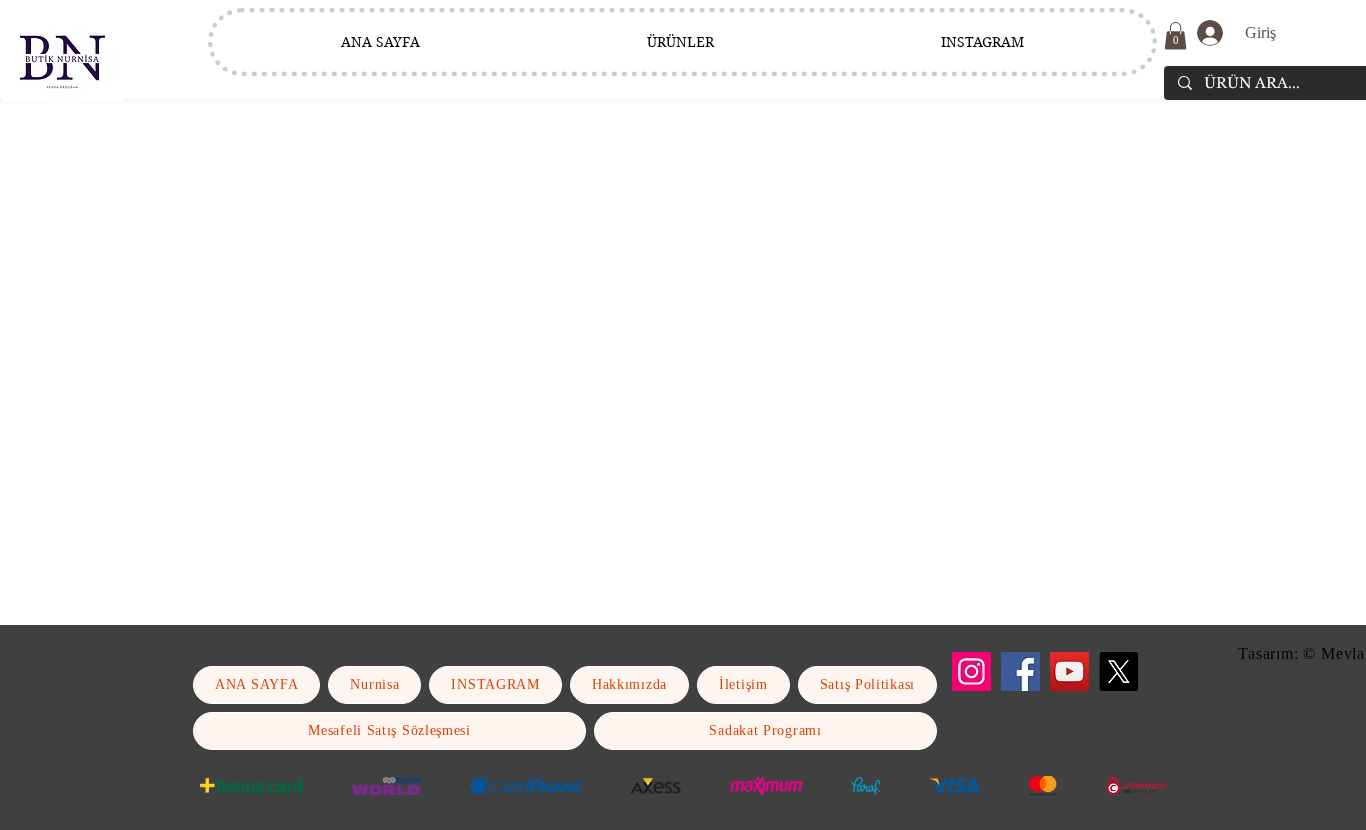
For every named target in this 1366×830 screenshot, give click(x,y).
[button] (1175, 35)
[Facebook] (1020, 671)
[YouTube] (1069, 671)
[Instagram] (971, 671)
